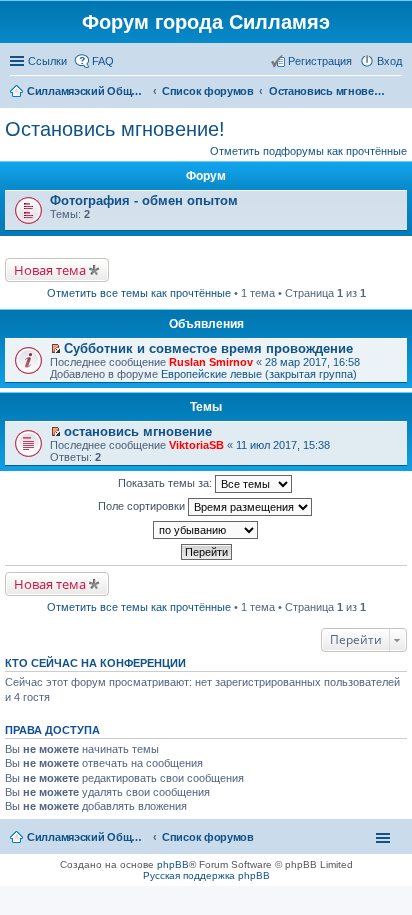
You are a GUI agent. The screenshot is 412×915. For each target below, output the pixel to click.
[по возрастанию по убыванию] (206, 530)
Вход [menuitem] (389, 61)
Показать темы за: (166, 483)
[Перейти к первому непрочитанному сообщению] (55, 349)
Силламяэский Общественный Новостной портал (87, 837)
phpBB (173, 864)
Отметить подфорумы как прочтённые (308, 151)
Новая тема (50, 270)
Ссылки (47, 61)
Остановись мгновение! (115, 129)
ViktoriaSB (196, 445)
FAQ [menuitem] (103, 61)
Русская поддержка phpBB (206, 875)
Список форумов (208, 837)
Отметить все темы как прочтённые (139, 293)
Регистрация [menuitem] (320, 61)
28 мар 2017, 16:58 (312, 362)
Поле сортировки (143, 506)
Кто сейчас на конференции (95, 663)
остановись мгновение (138, 431)
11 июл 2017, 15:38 (283, 445)
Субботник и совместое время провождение (208, 348)
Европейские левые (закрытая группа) (259, 374)
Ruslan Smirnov (211, 362)
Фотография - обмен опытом (144, 200)
